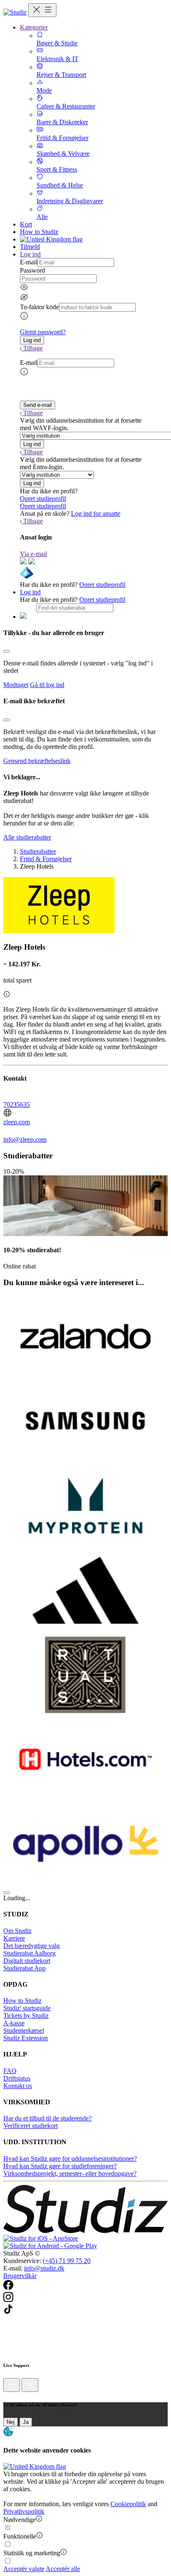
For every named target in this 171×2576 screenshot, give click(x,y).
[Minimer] (12, 2385)
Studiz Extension (26, 2038)
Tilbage (33, 348)
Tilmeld (30, 247)
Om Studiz (17, 1931)
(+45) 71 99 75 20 (67, 2261)
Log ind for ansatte (96, 513)
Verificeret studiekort (31, 2126)
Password (33, 270)
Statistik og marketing (32, 2553)
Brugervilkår (20, 2276)
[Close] (7, 651)
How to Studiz (39, 232)
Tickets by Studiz (26, 2016)
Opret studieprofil (43, 499)
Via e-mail (33, 554)
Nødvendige (20, 2520)
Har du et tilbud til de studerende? (48, 2118)
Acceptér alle (63, 2569)
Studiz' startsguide (27, 2008)
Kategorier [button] (34, 27)
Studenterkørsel (24, 2031)
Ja (26, 2422)
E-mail (29, 262)
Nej (11, 2422)
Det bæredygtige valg (32, 1946)
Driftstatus (17, 2078)
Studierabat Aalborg (29, 1953)
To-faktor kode (39, 307)
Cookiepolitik (128, 2504)
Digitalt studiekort (27, 1961)
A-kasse (14, 2023)
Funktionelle (20, 2536)
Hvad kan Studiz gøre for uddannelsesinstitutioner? (70, 2159)
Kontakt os (18, 2086)
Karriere (14, 1938)
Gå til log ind (47, 685)
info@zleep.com (25, 1139)
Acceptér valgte (24, 2569)
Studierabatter (38, 851)
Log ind (30, 592)
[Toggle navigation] (42, 10)
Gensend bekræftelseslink (37, 761)
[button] (32, 340)
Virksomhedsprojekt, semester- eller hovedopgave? (70, 2173)
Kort (26, 224)
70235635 (17, 1105)
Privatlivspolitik (24, 2511)
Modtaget (16, 685)
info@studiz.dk (44, 2268)
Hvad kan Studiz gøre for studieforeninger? (60, 2166)
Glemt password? (43, 332)
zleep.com (17, 1122)
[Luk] (30, 2385)
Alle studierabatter (27, 837)
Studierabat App (24, 1968)
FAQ (10, 2071)
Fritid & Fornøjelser (46, 859)
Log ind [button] (30, 254)
